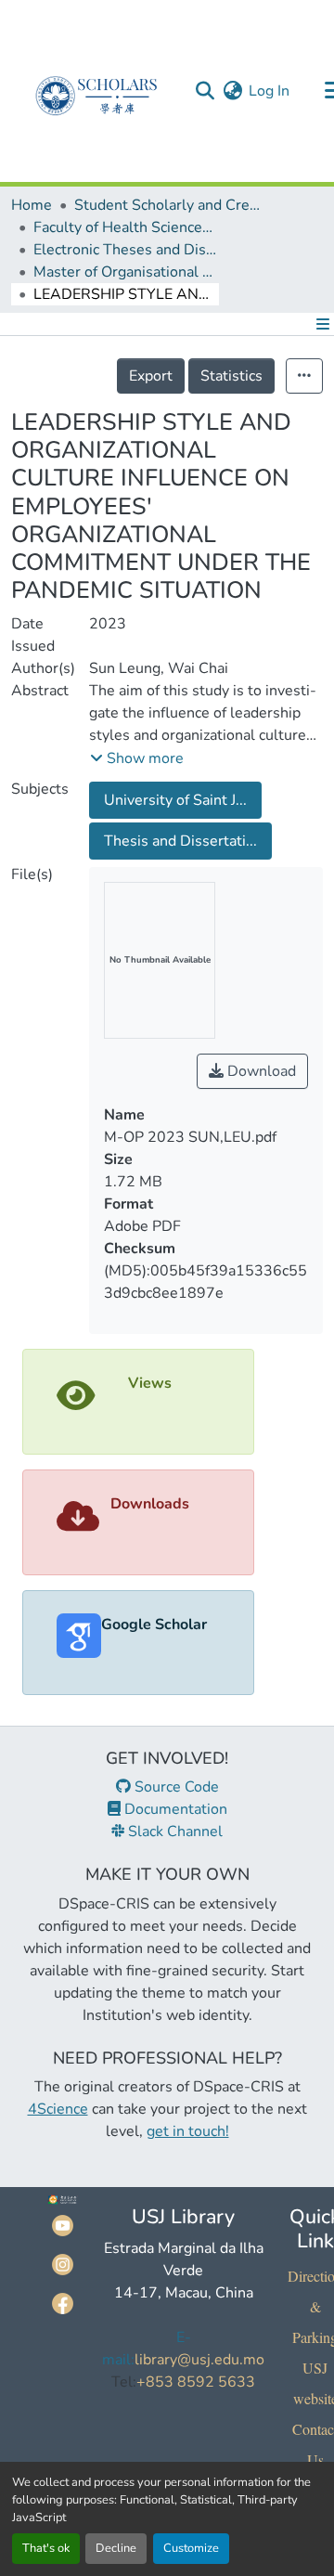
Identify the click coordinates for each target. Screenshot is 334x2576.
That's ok (46, 2548)
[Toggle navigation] (319, 324)
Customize (191, 2548)
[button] (205, 91)
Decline (116, 2548)
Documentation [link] (174, 1809)
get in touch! (188, 2131)
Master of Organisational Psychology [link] (126, 272)
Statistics (231, 376)
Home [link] (32, 205)
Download (260, 1071)
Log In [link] (269, 91)
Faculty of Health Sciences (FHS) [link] (126, 227)
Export (151, 376)
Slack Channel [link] (173, 1832)
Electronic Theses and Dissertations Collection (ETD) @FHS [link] (126, 250)
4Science (58, 2109)
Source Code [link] (175, 1787)
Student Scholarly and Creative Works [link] (167, 205)
